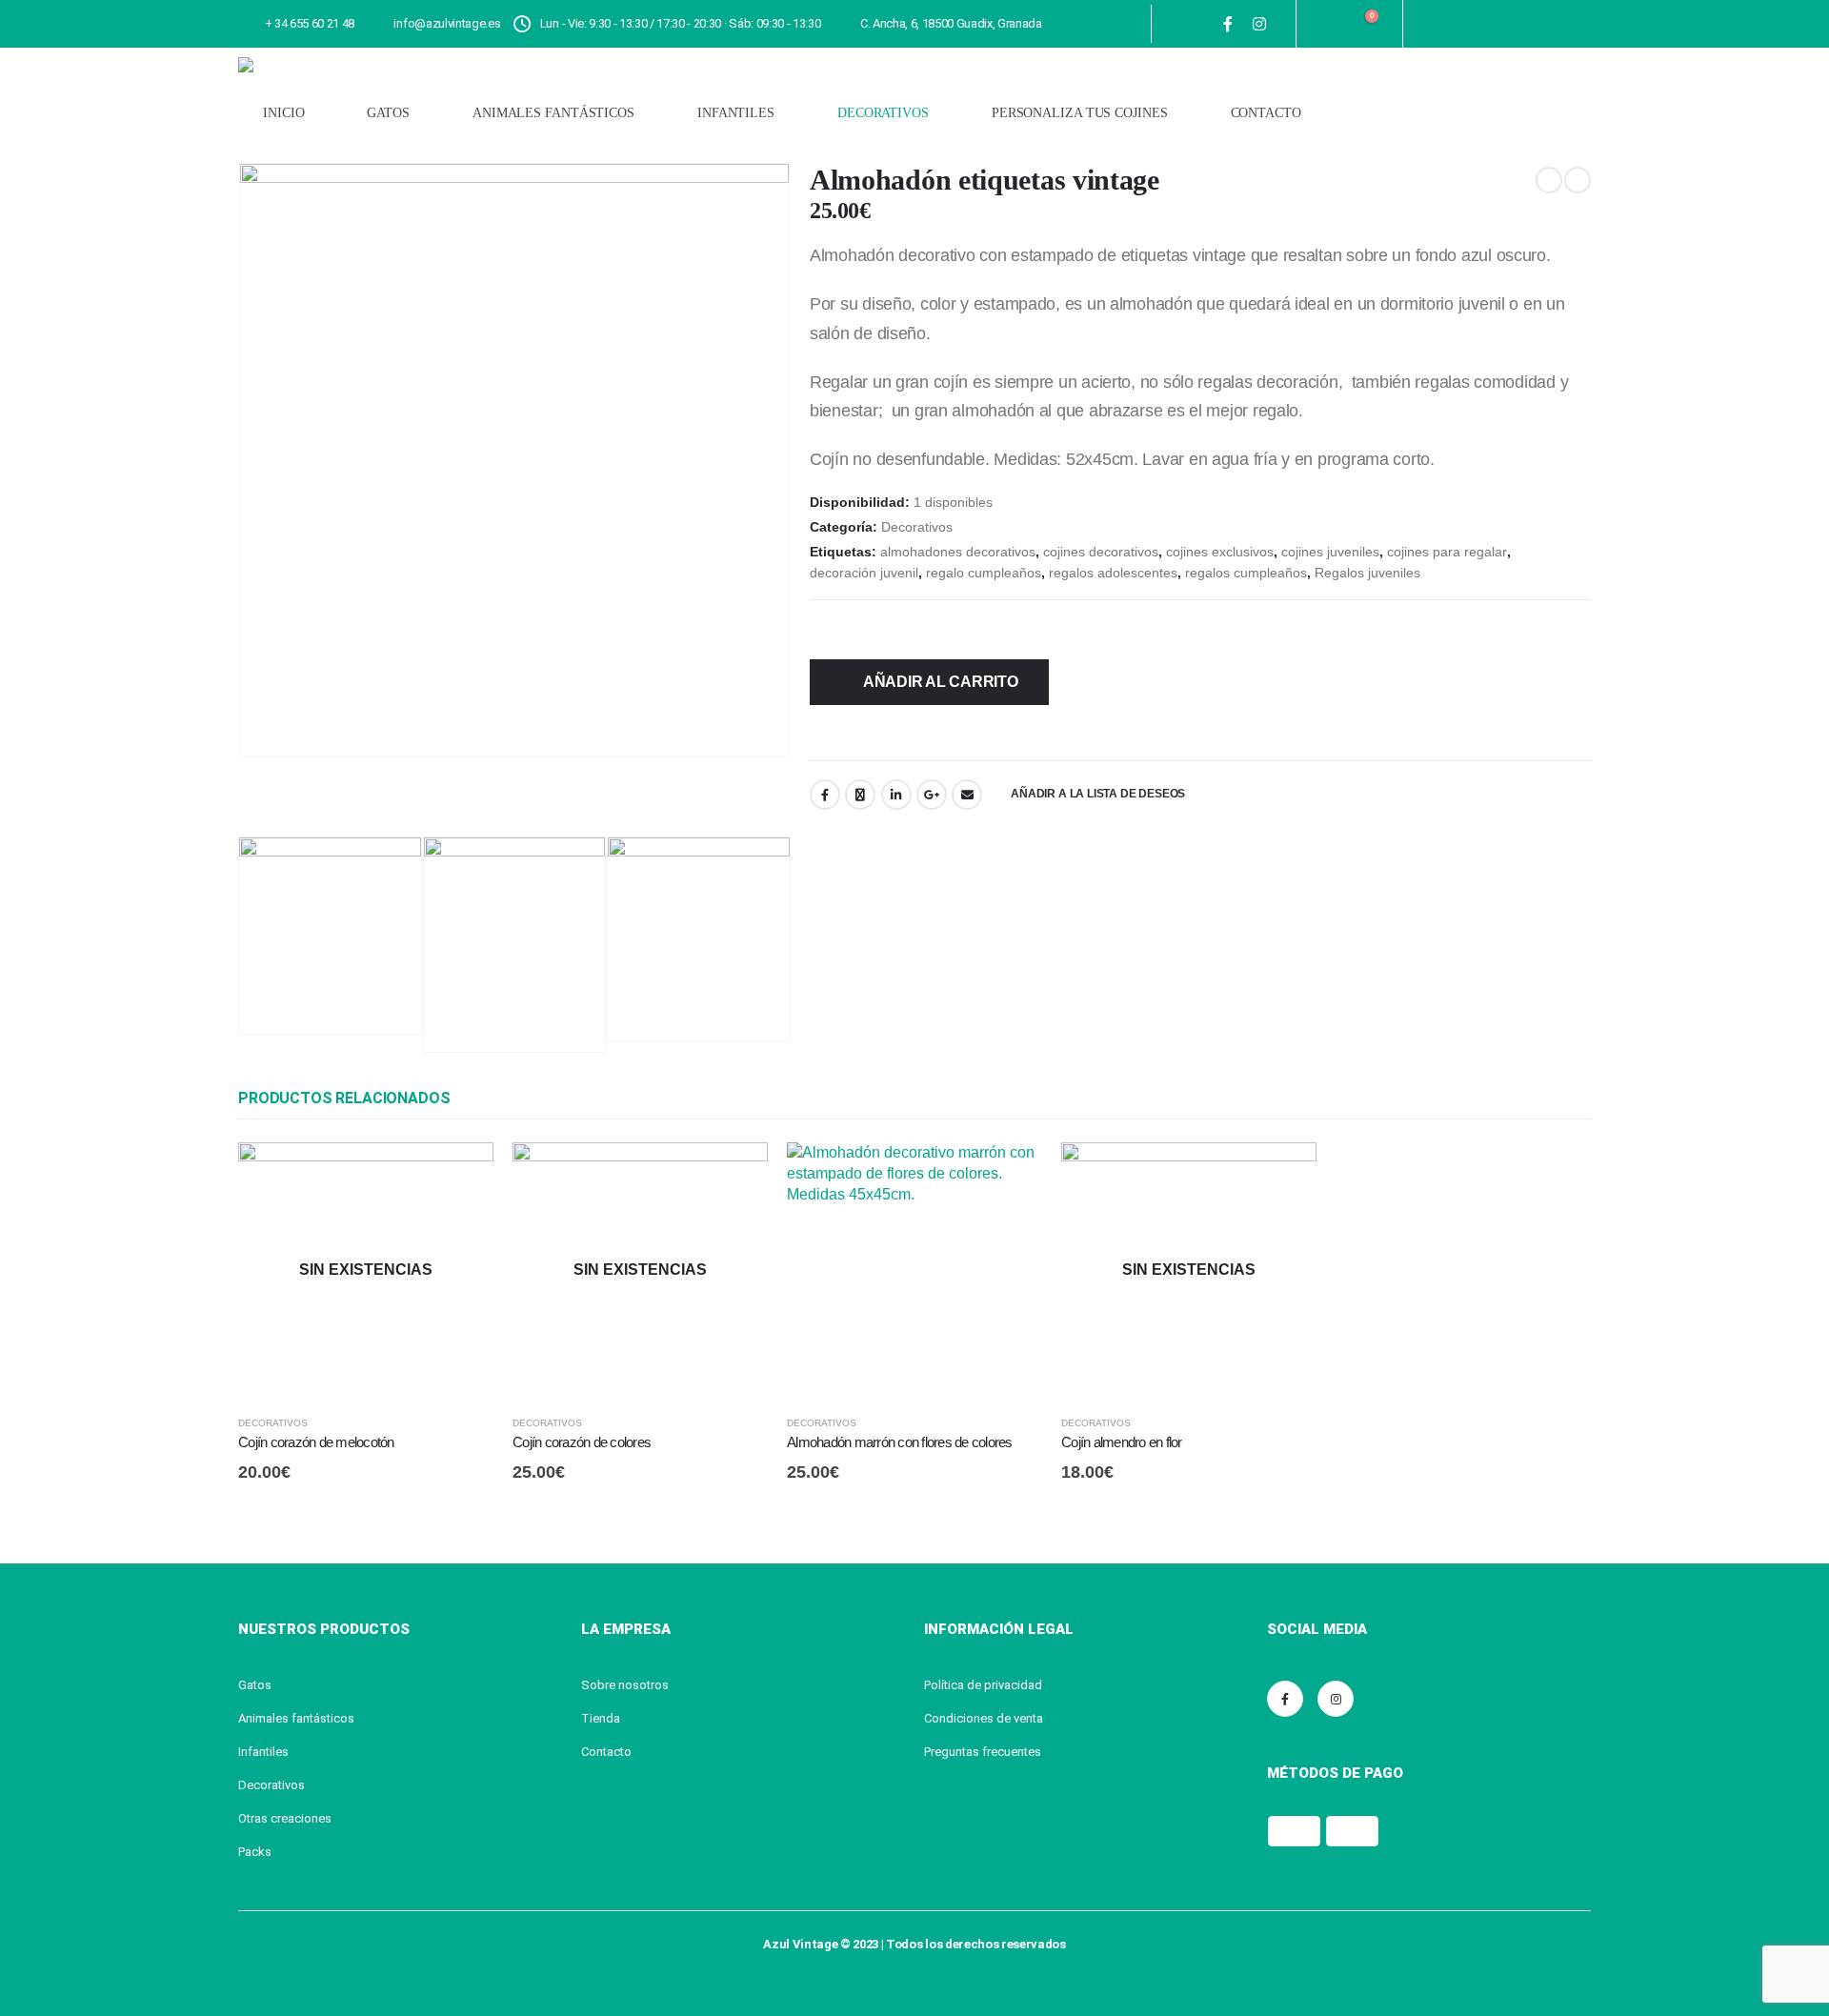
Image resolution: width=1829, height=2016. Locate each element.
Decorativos (883, 113)
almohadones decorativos (958, 552)
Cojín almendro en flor (1122, 1442)
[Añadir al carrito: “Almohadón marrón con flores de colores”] (1011, 1174)
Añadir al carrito (941, 682)
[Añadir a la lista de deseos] (486, 1422)
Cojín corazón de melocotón (316, 1442)
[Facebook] (1228, 24)
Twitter (860, 795)
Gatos (388, 113)
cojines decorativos (1101, 552)
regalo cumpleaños (984, 573)
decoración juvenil (864, 573)
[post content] (366, 1270)
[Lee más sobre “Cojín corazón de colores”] (736, 1174)
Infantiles (736, 113)
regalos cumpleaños (1246, 573)
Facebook (825, 795)
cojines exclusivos (1220, 552)
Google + (932, 795)
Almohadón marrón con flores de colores (900, 1442)
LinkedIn (896, 795)
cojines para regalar (1447, 552)
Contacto (1266, 113)
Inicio (283, 113)
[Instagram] (1260, 24)
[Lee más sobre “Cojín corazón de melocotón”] (462, 1174)
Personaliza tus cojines (1080, 113)
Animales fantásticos (553, 113)
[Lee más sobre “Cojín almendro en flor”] (1285, 1174)
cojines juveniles (1330, 552)
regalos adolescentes (1113, 573)
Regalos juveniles (1367, 573)
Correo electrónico (967, 795)
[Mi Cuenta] (1322, 24)
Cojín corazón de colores (582, 1442)
